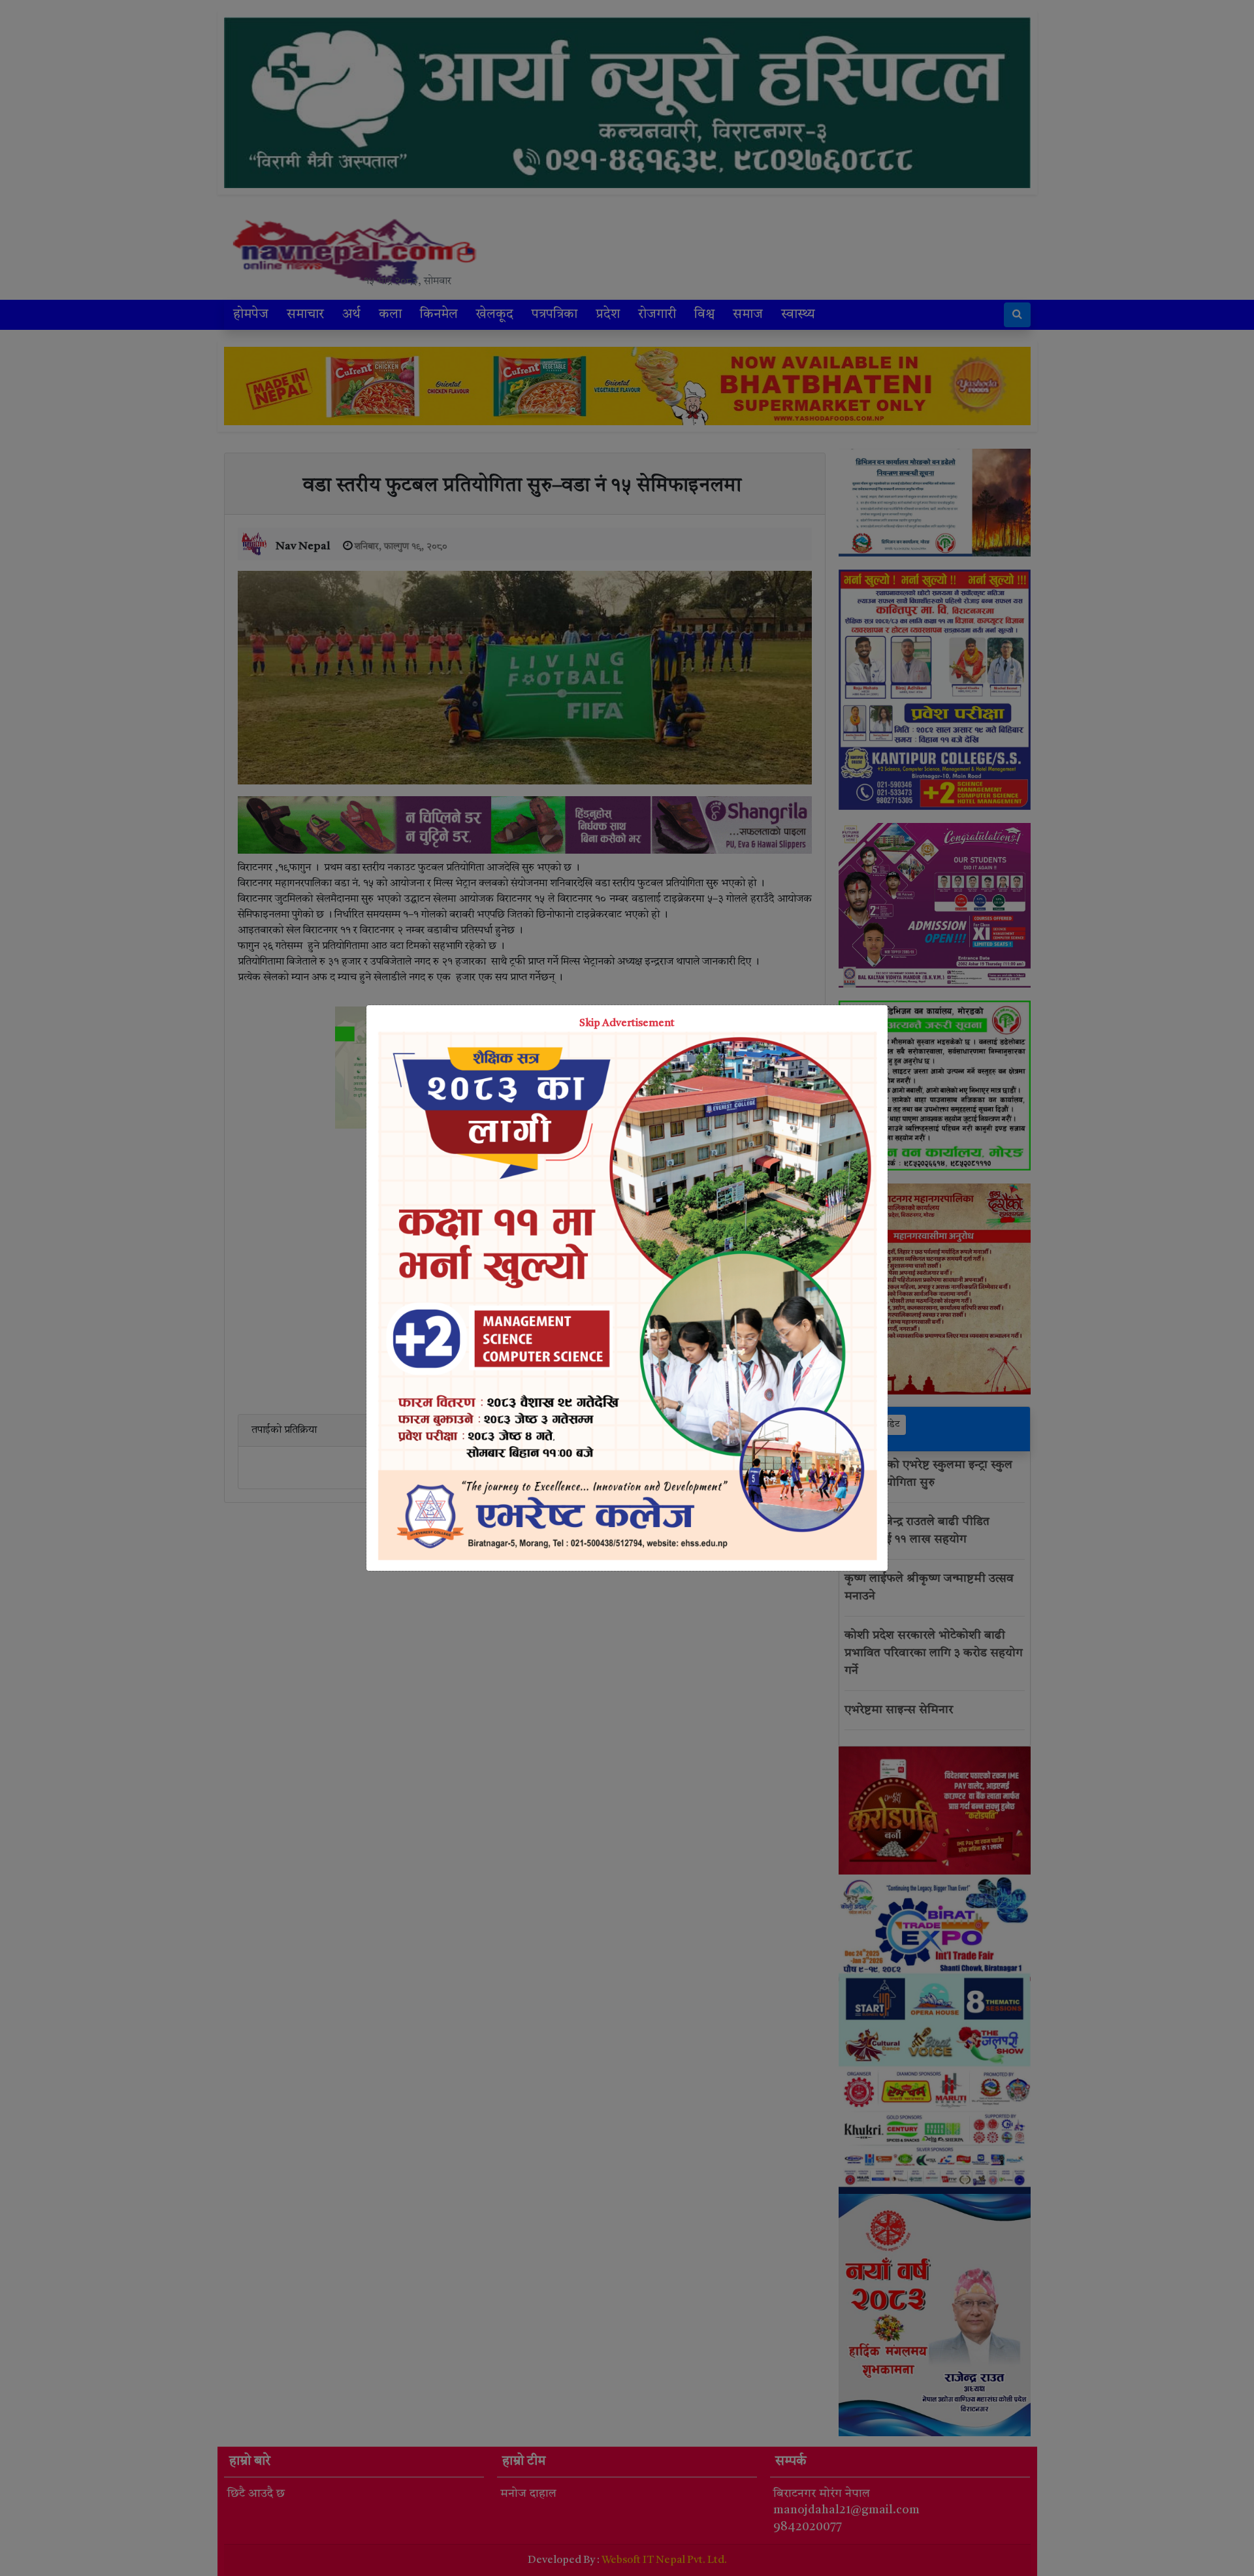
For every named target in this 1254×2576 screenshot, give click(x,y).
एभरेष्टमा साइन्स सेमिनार (899, 1710)
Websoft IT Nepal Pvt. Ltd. (664, 2560)
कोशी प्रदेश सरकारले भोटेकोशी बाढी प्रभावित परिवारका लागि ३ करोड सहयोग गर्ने (934, 1653)
